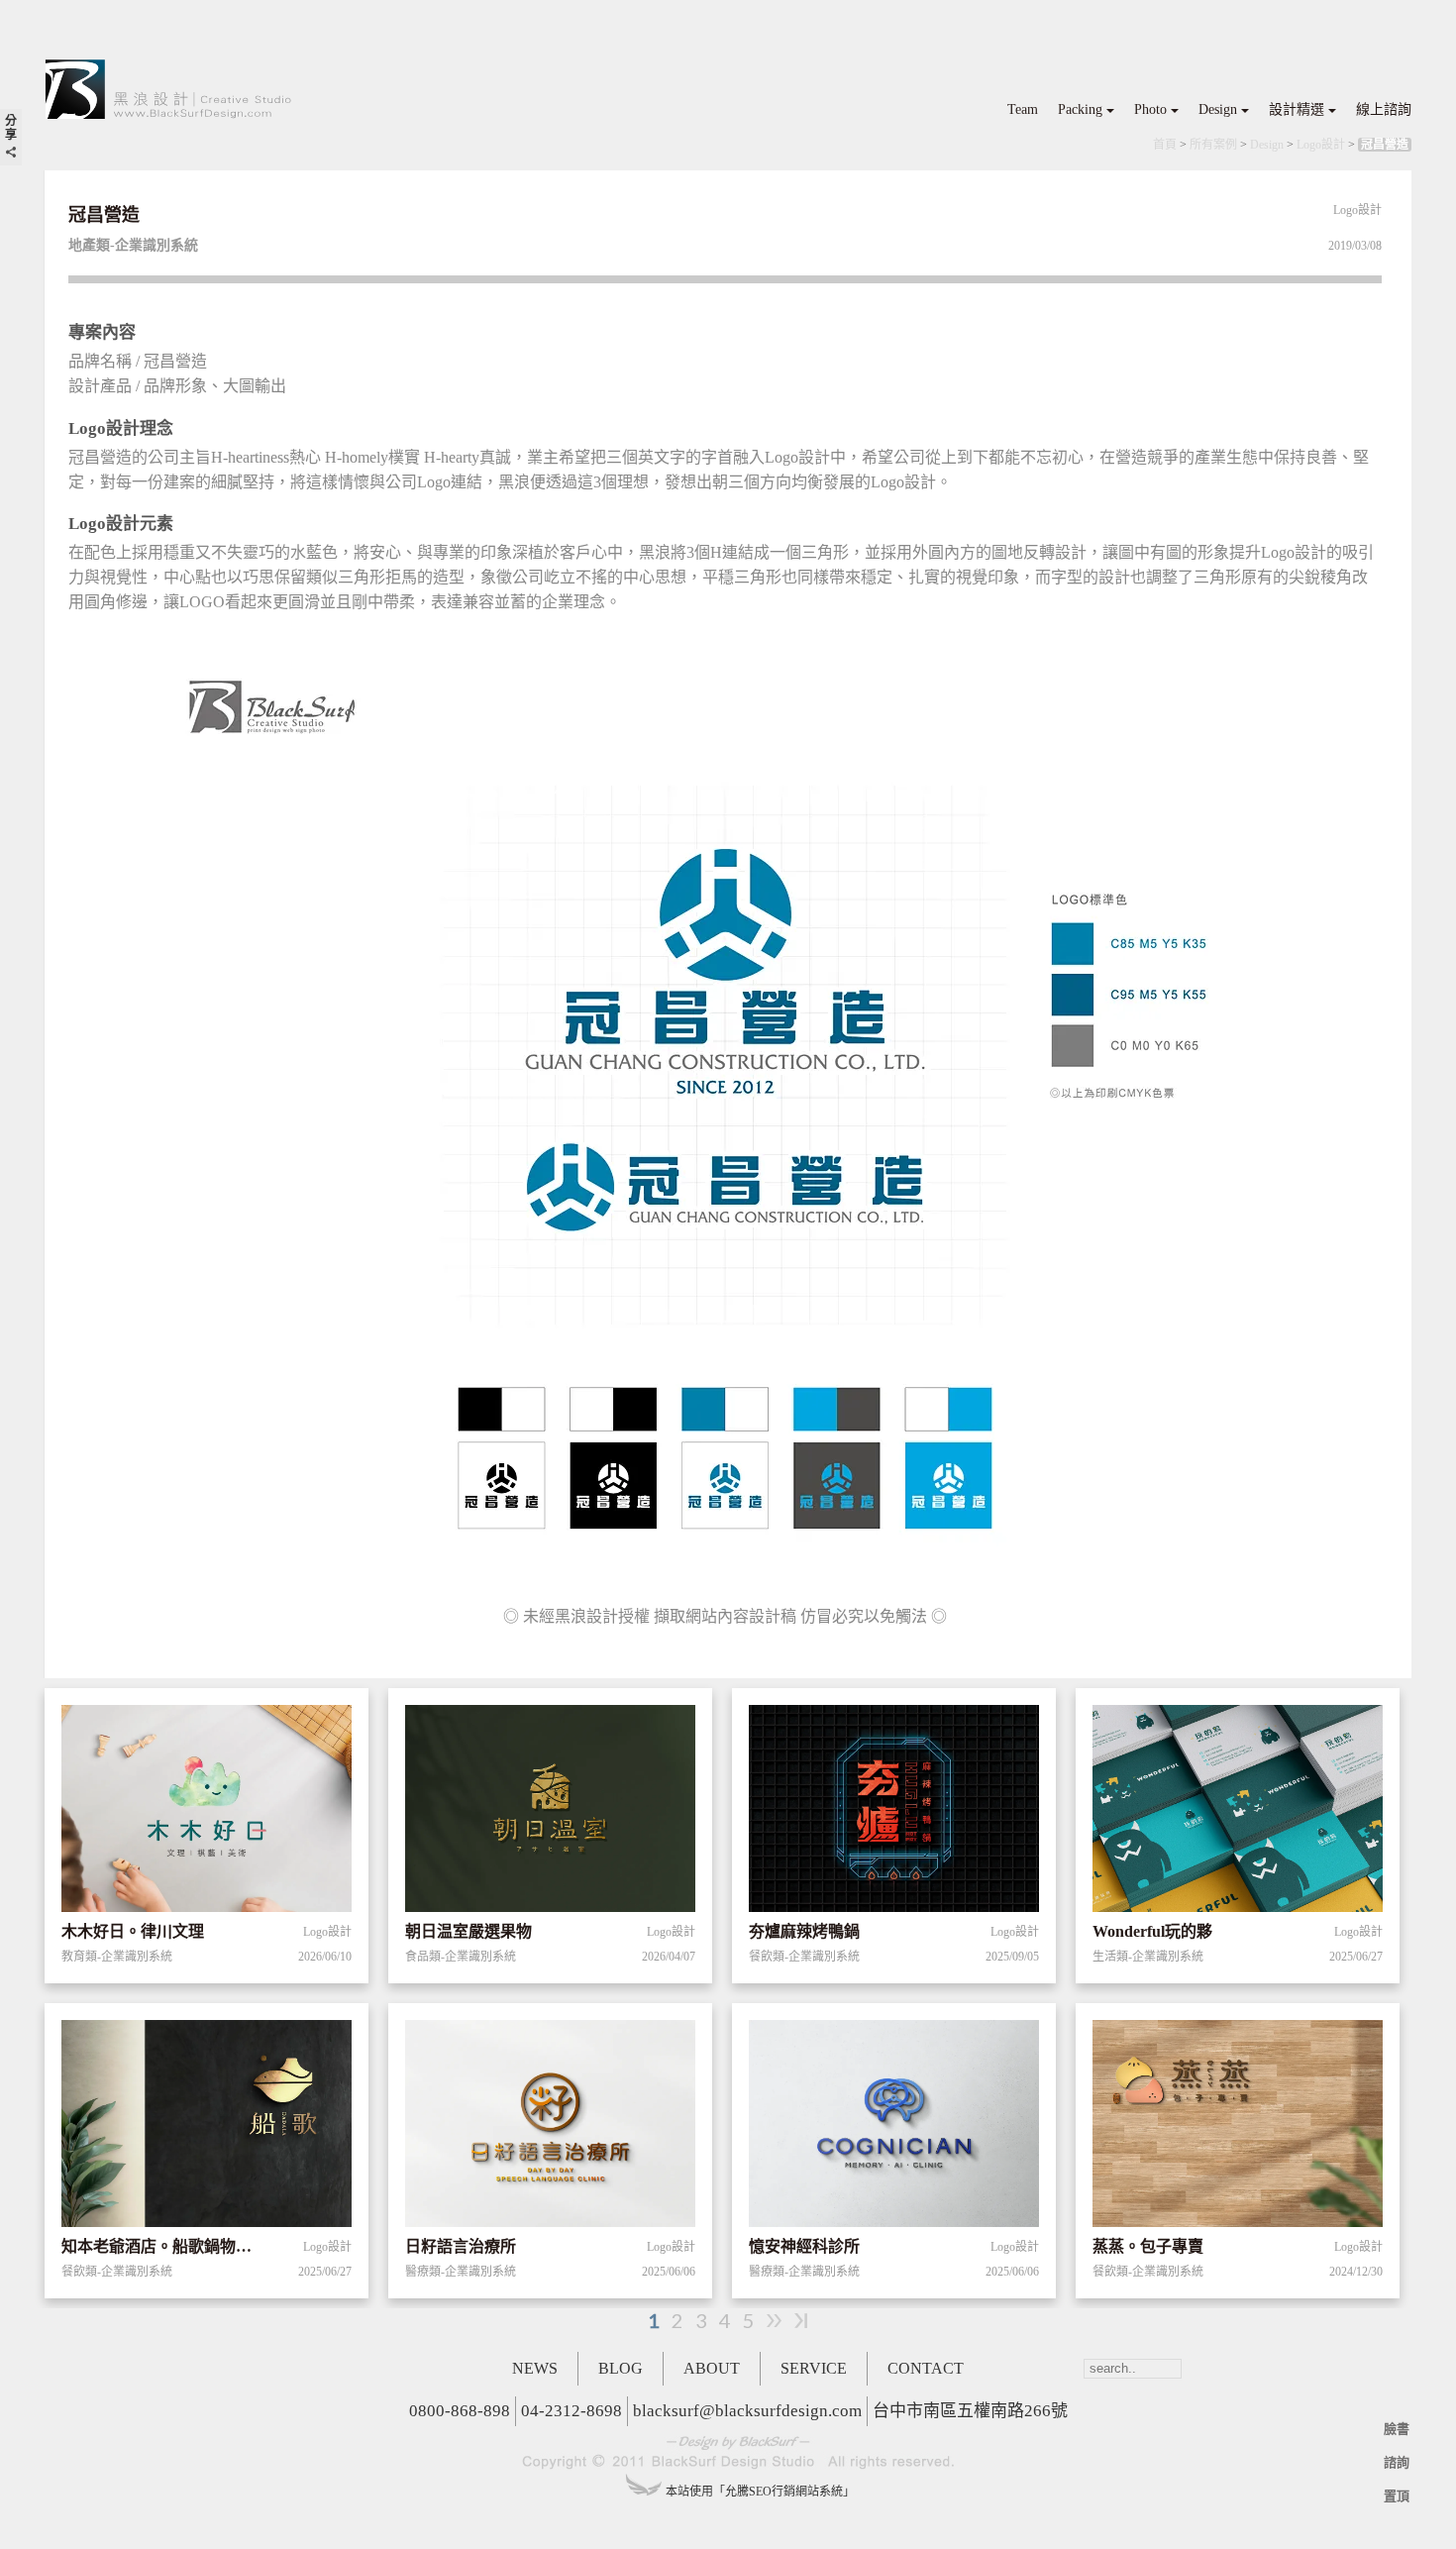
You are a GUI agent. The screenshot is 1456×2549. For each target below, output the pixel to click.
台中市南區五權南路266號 (970, 2411)
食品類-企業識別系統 (461, 1957)
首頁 (1165, 145)
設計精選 (1297, 109)
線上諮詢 (1384, 109)
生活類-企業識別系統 (1148, 1957)
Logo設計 (1321, 145)
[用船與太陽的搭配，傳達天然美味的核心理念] (207, 2127)
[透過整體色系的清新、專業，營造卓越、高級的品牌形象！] (550, 1812)
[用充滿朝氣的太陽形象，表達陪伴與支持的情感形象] (550, 2127)
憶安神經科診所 (804, 2246)
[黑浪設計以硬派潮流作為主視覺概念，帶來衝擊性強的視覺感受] (894, 1812)
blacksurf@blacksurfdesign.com (747, 2411)
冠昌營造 (1385, 145)
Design (1218, 109)
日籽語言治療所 (461, 2246)
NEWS (535, 2368)
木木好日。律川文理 (133, 1931)
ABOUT (712, 2368)
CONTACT (926, 2368)
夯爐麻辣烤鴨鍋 (804, 1931)
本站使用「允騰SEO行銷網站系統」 (760, 2492)
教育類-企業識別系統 (117, 1957)
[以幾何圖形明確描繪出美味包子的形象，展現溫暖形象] (1238, 2127)
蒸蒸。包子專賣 (1148, 2246)
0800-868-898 (460, 2411)
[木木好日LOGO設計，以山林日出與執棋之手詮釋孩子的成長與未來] (207, 1812)
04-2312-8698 (572, 2411)
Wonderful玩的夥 (1152, 1931)
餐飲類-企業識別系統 (804, 1957)
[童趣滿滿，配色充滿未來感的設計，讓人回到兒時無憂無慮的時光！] (1238, 1812)
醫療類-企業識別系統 (461, 2272)
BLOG (621, 2368)
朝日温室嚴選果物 (468, 1931)
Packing (1080, 109)
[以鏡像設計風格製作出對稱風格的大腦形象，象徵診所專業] (894, 2127)
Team (1023, 109)
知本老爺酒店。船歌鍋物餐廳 (164, 2246)
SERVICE (814, 2368)
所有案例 (1213, 145)
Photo (1150, 109)
